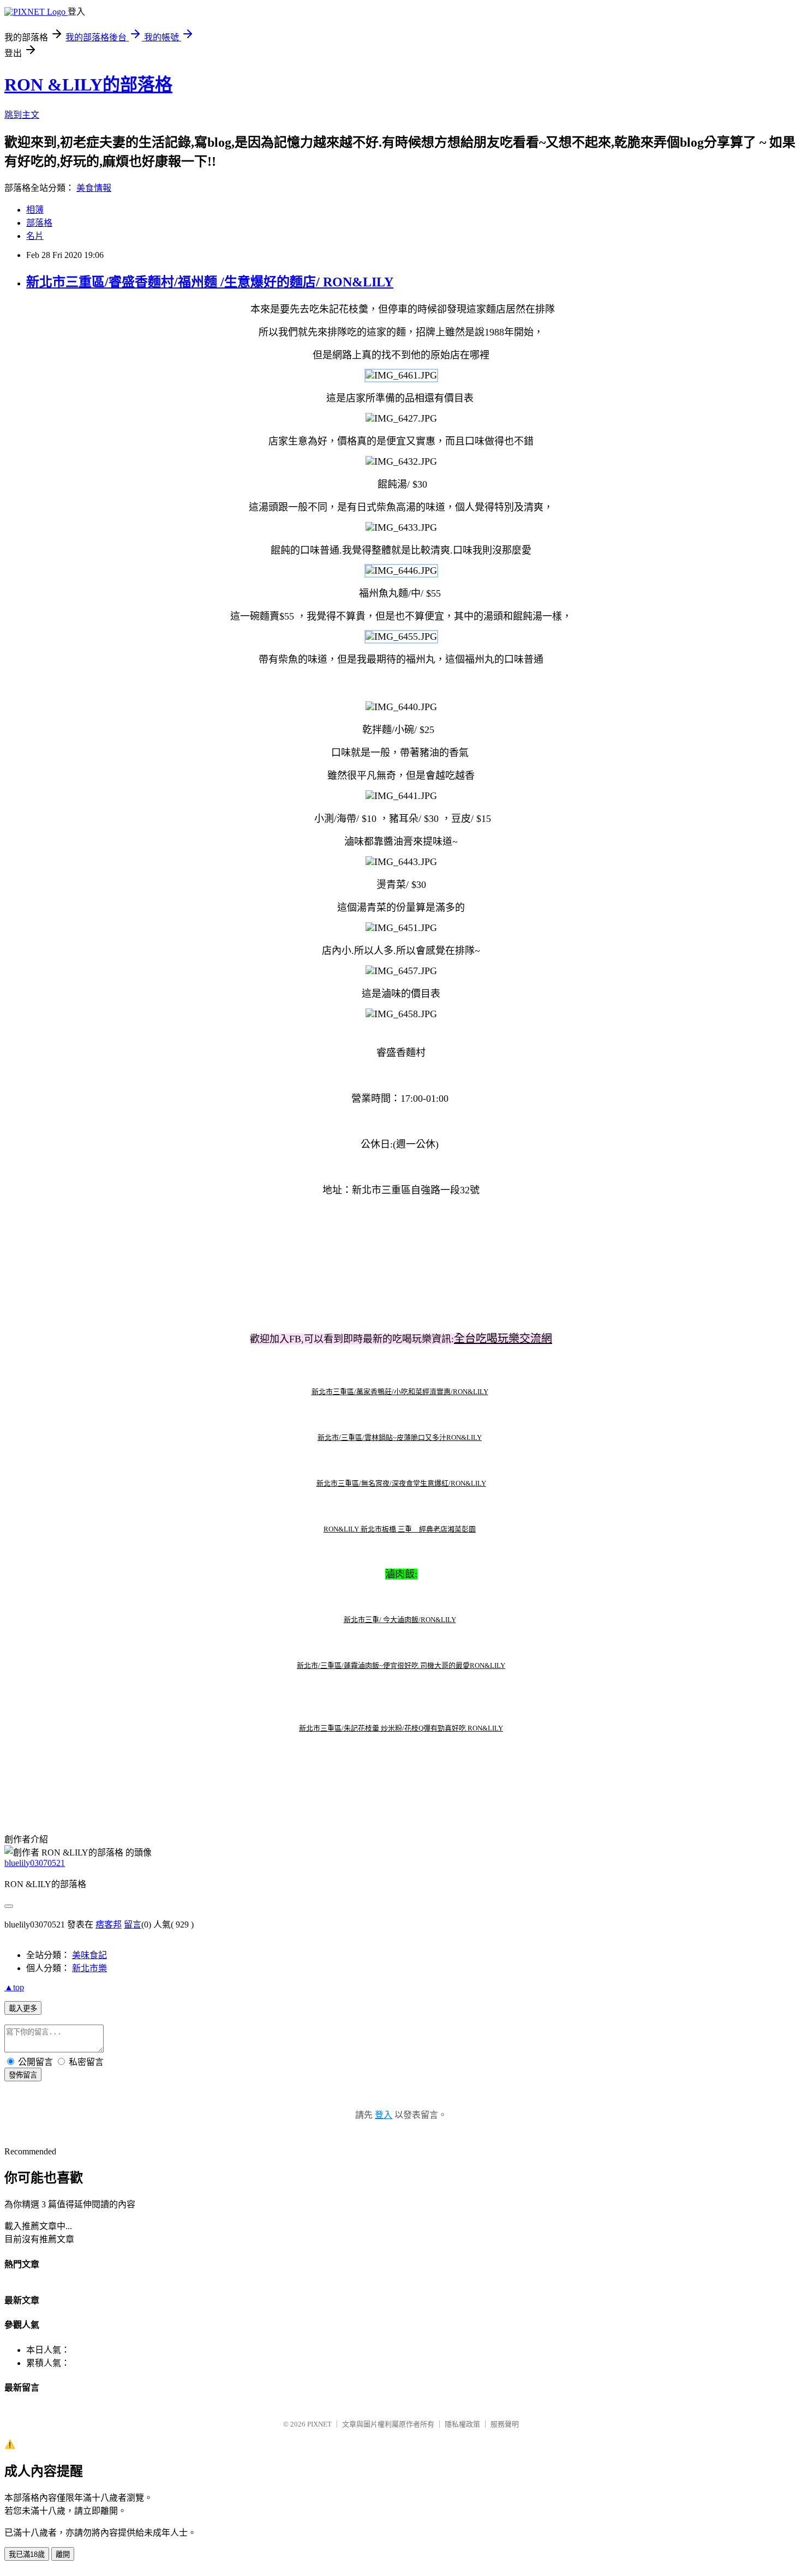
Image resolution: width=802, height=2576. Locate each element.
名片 (35, 236)
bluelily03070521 (35, 1863)
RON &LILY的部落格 (88, 85)
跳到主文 (22, 115)
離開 (63, 2554)
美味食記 (89, 1955)
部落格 (39, 223)
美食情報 (94, 188)
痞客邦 (109, 1925)
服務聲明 (505, 2424)
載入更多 (23, 2008)
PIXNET (319, 2424)
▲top (14, 1987)
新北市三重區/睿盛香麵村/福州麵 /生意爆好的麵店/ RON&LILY (210, 282)
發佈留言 (23, 2075)
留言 (133, 1925)
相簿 (35, 210)
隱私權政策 (462, 2424)
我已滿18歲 (27, 2554)
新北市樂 (89, 1968)
